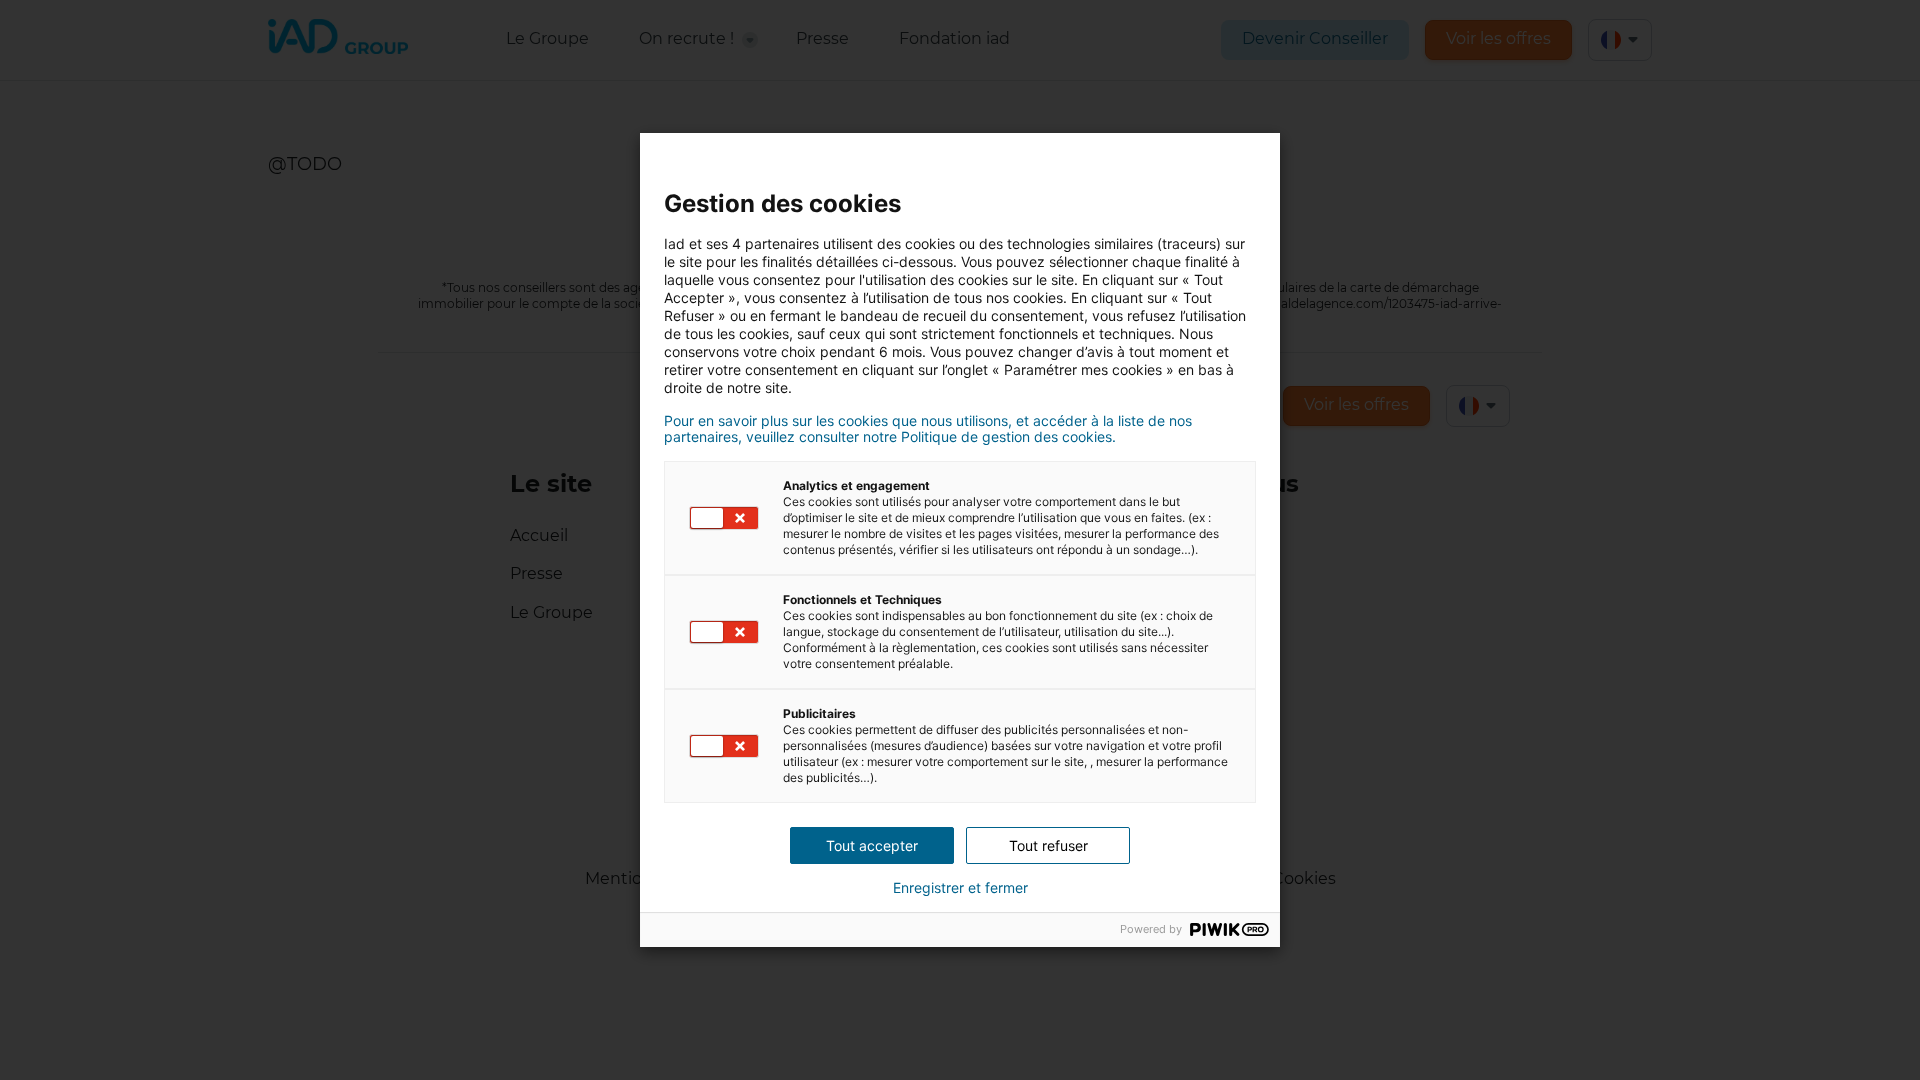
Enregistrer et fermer (960, 888)
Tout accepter (872, 845)
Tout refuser (1048, 845)
